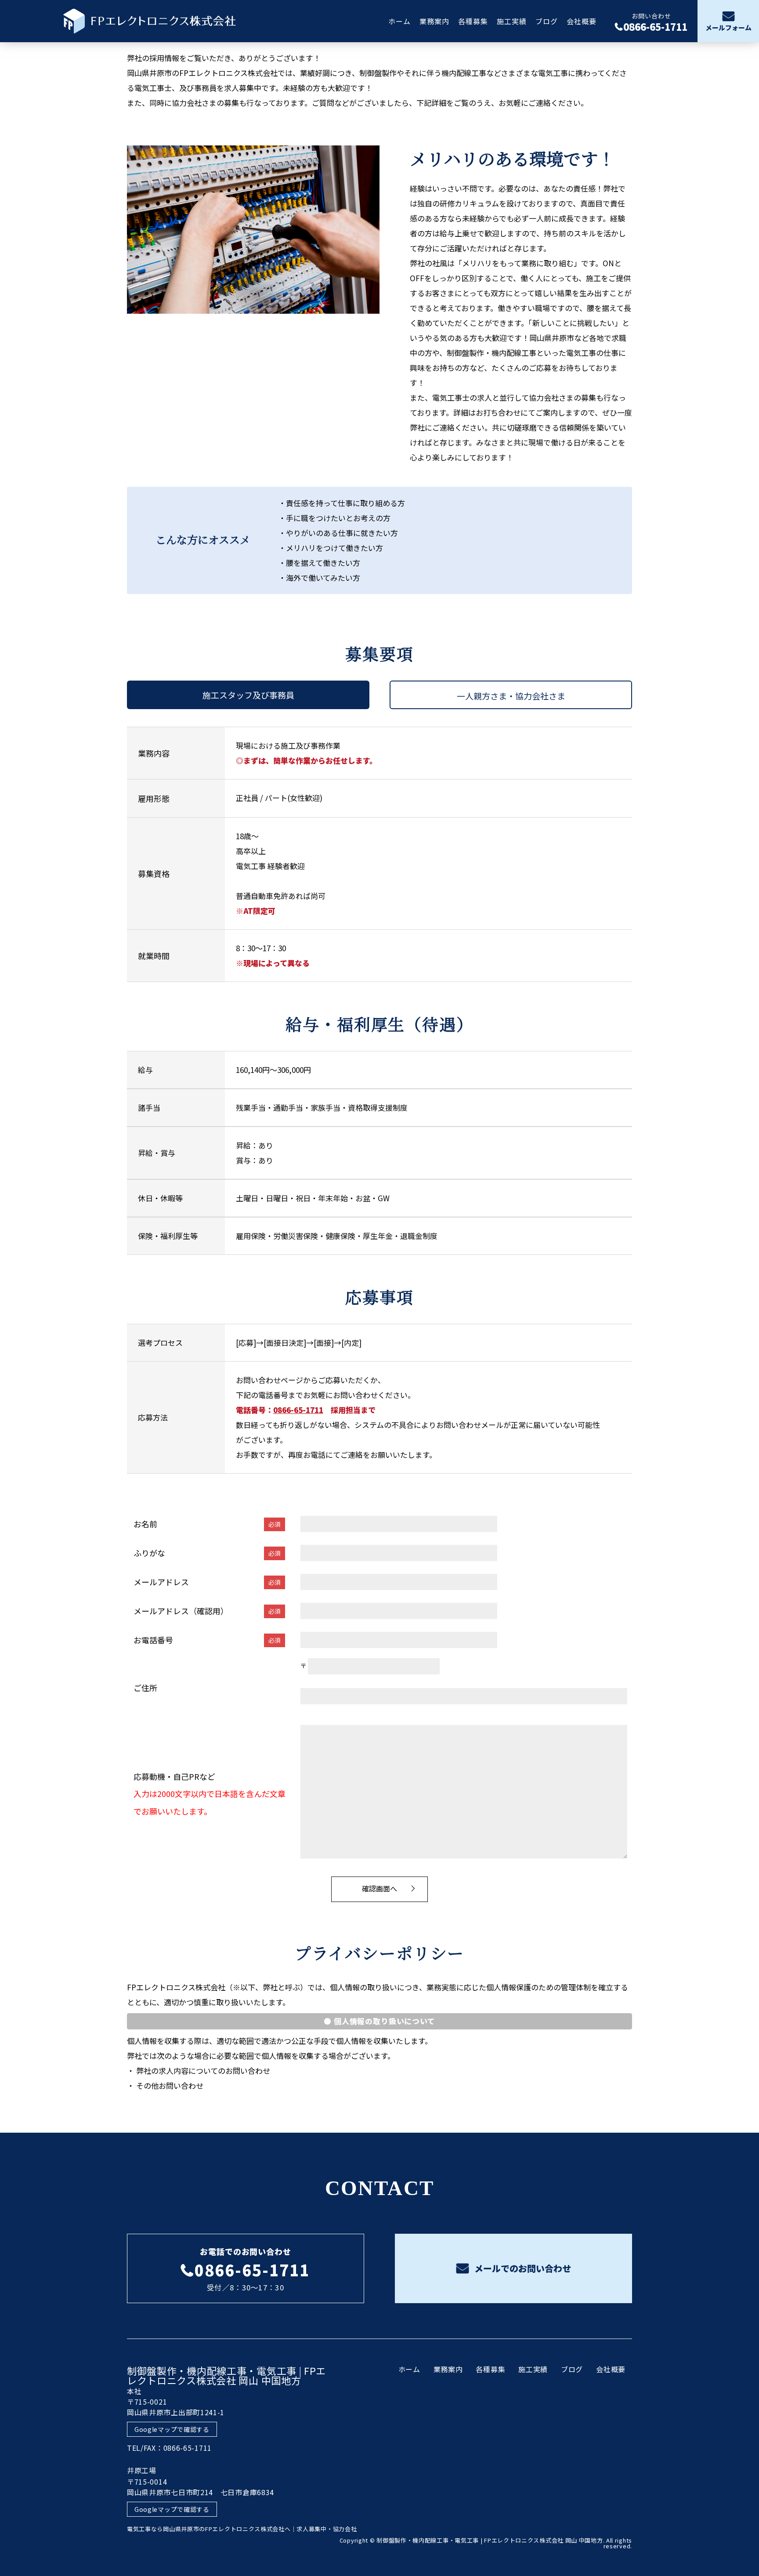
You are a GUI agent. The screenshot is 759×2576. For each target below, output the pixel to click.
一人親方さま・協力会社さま (511, 696)
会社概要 (582, 21)
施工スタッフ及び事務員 (248, 695)
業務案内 (434, 21)
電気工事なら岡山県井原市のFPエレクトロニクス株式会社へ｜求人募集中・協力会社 (242, 2529)
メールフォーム (728, 28)
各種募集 (473, 21)
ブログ (547, 21)
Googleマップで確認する (172, 2429)
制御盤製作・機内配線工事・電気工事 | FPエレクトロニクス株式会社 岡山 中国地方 (226, 2375)
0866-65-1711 (298, 1410)
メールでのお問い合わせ (522, 2268)
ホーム (399, 21)
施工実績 (512, 21)
